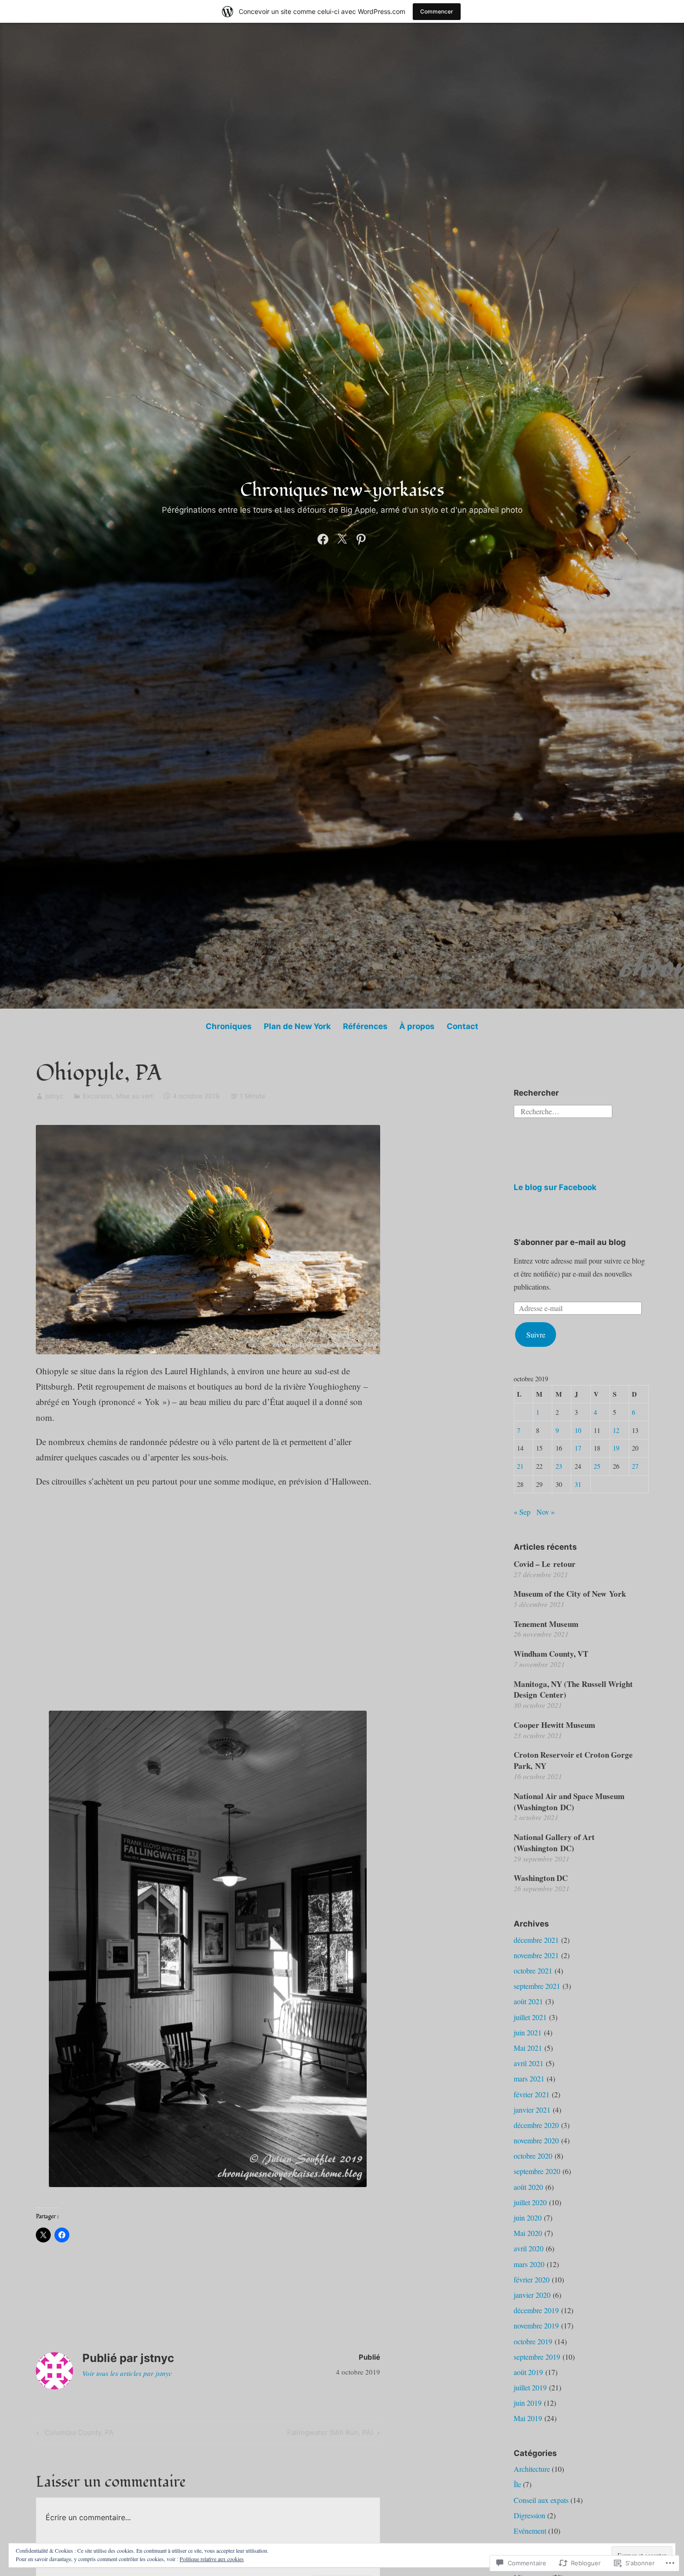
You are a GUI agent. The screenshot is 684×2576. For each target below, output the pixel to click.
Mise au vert (134, 1096)
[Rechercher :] (563, 1110)
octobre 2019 (533, 2341)
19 (616, 1448)
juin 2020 (528, 2218)
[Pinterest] (361, 537)
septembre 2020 (537, 2171)
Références (365, 1026)
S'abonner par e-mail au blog (570, 1242)
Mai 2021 (528, 2048)
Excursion (97, 1096)
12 (616, 1430)
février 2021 (532, 2094)
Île (517, 2484)
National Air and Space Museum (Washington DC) (569, 1802)
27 (635, 1466)
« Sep (522, 1512)
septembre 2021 (537, 1986)
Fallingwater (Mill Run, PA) (330, 2434)
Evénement (530, 2531)
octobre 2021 (533, 1970)
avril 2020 (529, 2248)
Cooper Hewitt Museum (554, 1725)
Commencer (437, 11)
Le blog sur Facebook (555, 1187)
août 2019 (528, 2372)
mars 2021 (529, 2078)
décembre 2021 (536, 1940)
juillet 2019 (530, 2387)
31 (578, 1484)
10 (578, 1430)
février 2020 (532, 2279)
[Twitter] (342, 537)
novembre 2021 (536, 1955)
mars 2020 (529, 2264)
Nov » (546, 1512)
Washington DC (541, 1878)
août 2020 (528, 2187)
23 (559, 1466)
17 (578, 1448)
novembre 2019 (536, 2325)
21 (520, 1466)
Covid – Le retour (545, 1564)
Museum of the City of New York (570, 1594)
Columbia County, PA (74, 2434)
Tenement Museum (546, 1624)
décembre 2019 (536, 2310)
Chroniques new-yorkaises (342, 490)
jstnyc (54, 1096)
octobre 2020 (533, 2156)
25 (597, 1466)
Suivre (536, 1335)
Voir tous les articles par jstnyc (127, 2373)
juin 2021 (528, 2032)
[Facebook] (323, 537)
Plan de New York (297, 1026)
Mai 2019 (528, 2418)
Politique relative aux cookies (212, 2559)
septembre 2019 (537, 2357)
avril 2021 (529, 2063)
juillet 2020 (530, 2202)
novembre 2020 (536, 2140)
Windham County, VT (551, 1654)
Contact (463, 1026)
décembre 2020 (536, 2125)
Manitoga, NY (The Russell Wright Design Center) (573, 1689)
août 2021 (528, 2001)
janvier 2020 (532, 2295)
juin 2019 (528, 2403)
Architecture (532, 2469)
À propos (417, 1026)
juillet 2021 (530, 2017)
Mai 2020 (528, 2233)
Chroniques (229, 1026)
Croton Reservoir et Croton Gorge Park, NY (573, 1760)
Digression (530, 2515)
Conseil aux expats (541, 2500)
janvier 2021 (532, 2110)
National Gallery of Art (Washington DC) (554, 1843)
